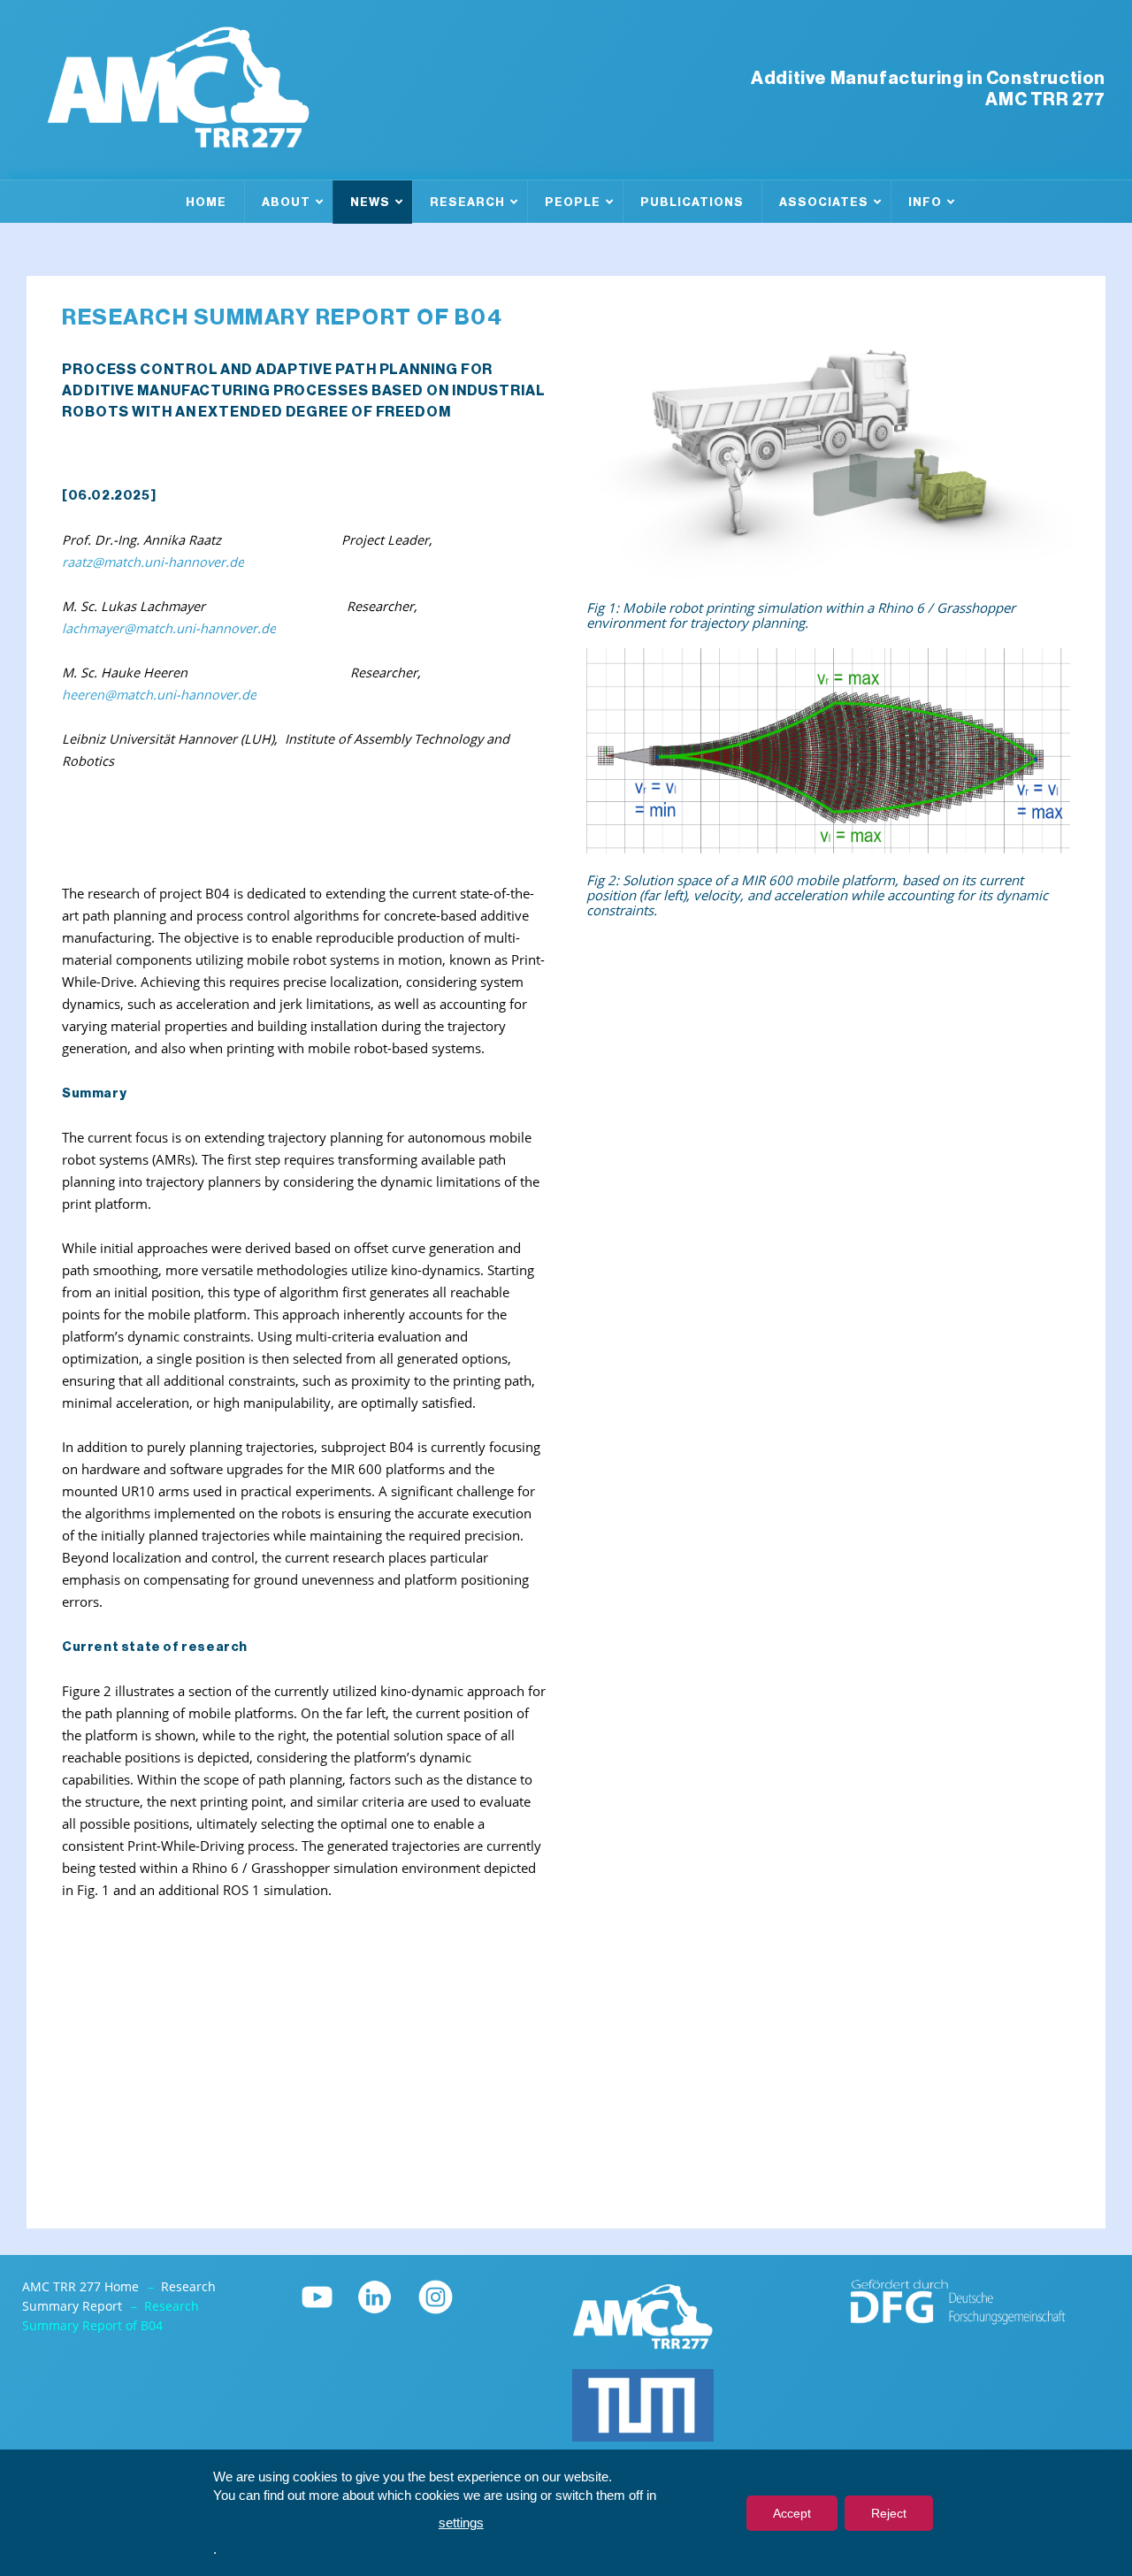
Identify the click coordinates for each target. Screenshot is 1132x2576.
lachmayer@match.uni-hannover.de (169, 628)
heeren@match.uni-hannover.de (159, 695)
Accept (792, 2513)
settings (461, 2522)
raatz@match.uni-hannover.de (153, 562)
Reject (889, 2513)
